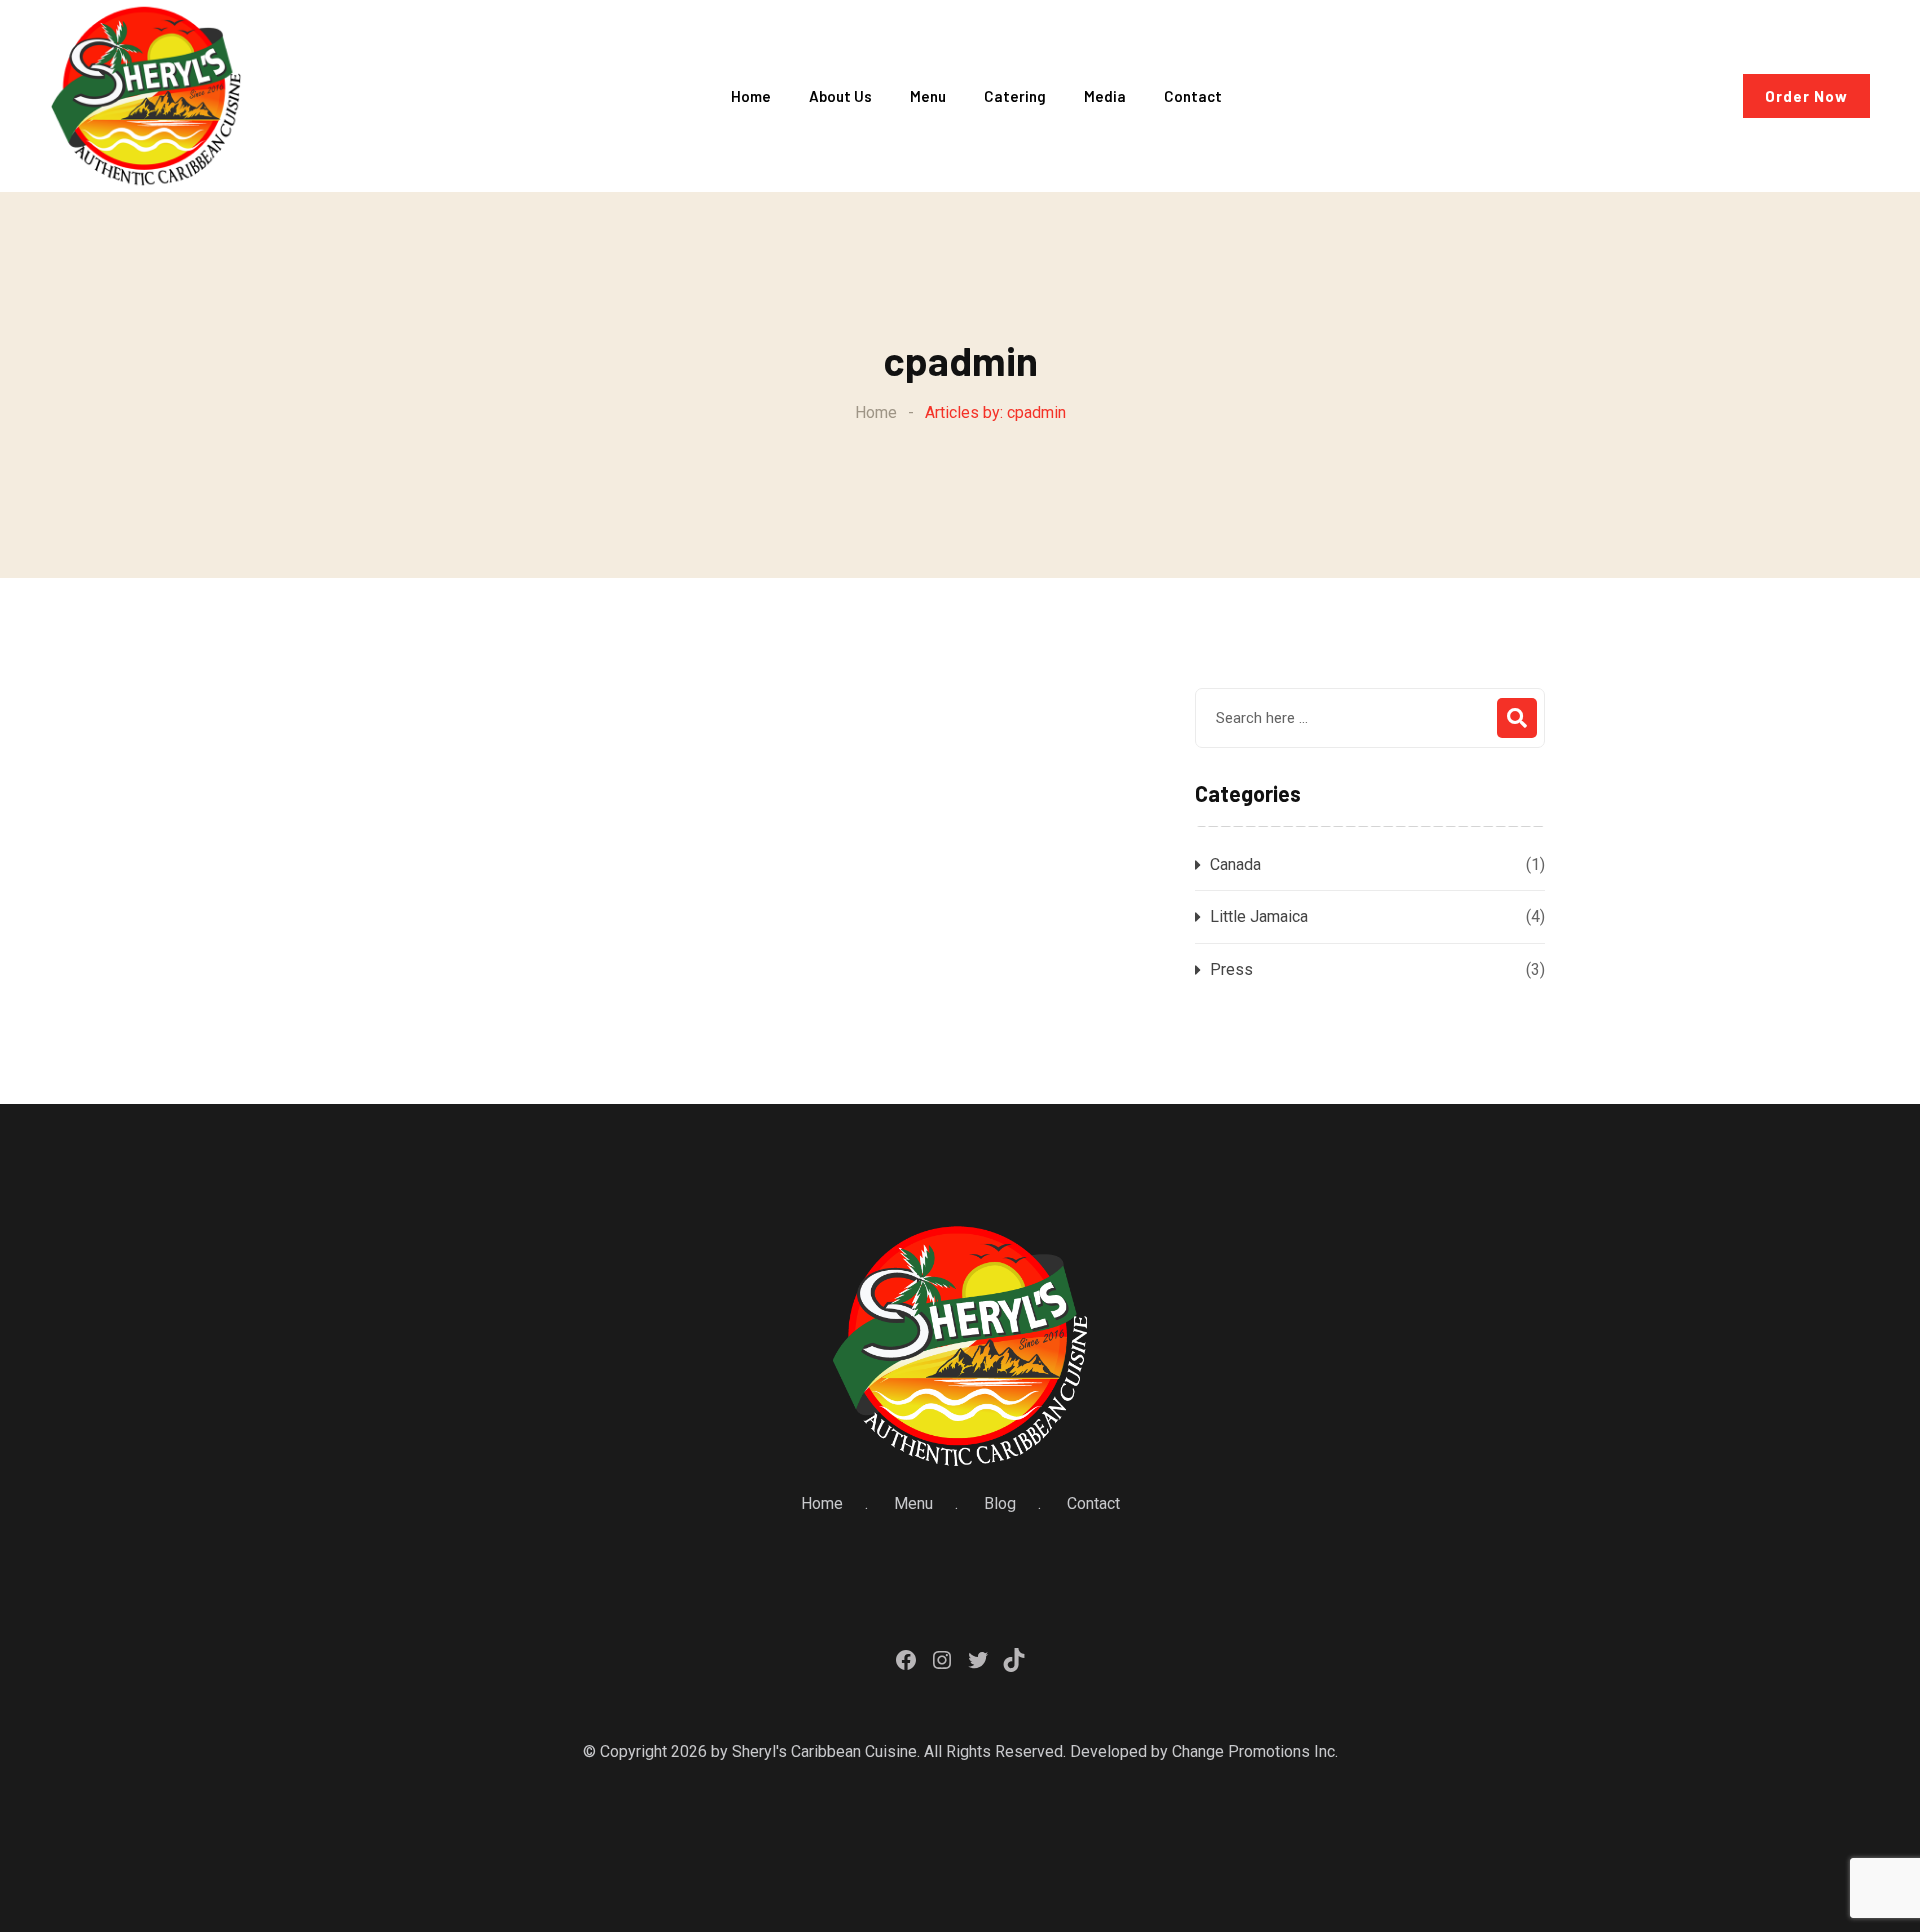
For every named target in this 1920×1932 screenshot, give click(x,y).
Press (1231, 969)
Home (751, 96)
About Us (840, 96)
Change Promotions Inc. (1255, 1751)
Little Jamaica (1259, 916)
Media (1105, 96)
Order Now (1806, 96)
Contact (1193, 96)
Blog (1000, 1503)
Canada (1235, 864)
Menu (928, 96)
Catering (1015, 96)
